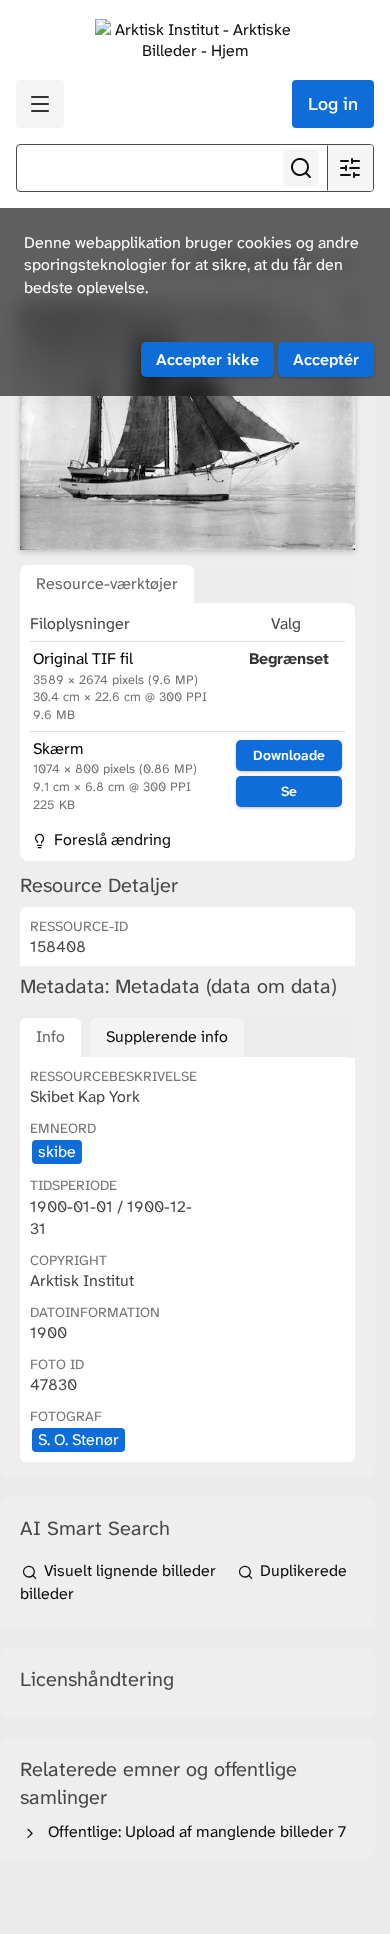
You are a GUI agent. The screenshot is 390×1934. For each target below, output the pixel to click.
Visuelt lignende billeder (130, 1570)
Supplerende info (167, 1036)
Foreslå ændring (110, 839)
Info (50, 1036)
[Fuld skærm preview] (187, 425)
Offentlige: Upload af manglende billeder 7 (193, 1831)
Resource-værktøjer (107, 583)
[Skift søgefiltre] (350, 168)
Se (289, 791)
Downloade (289, 755)
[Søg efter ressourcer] (301, 168)
